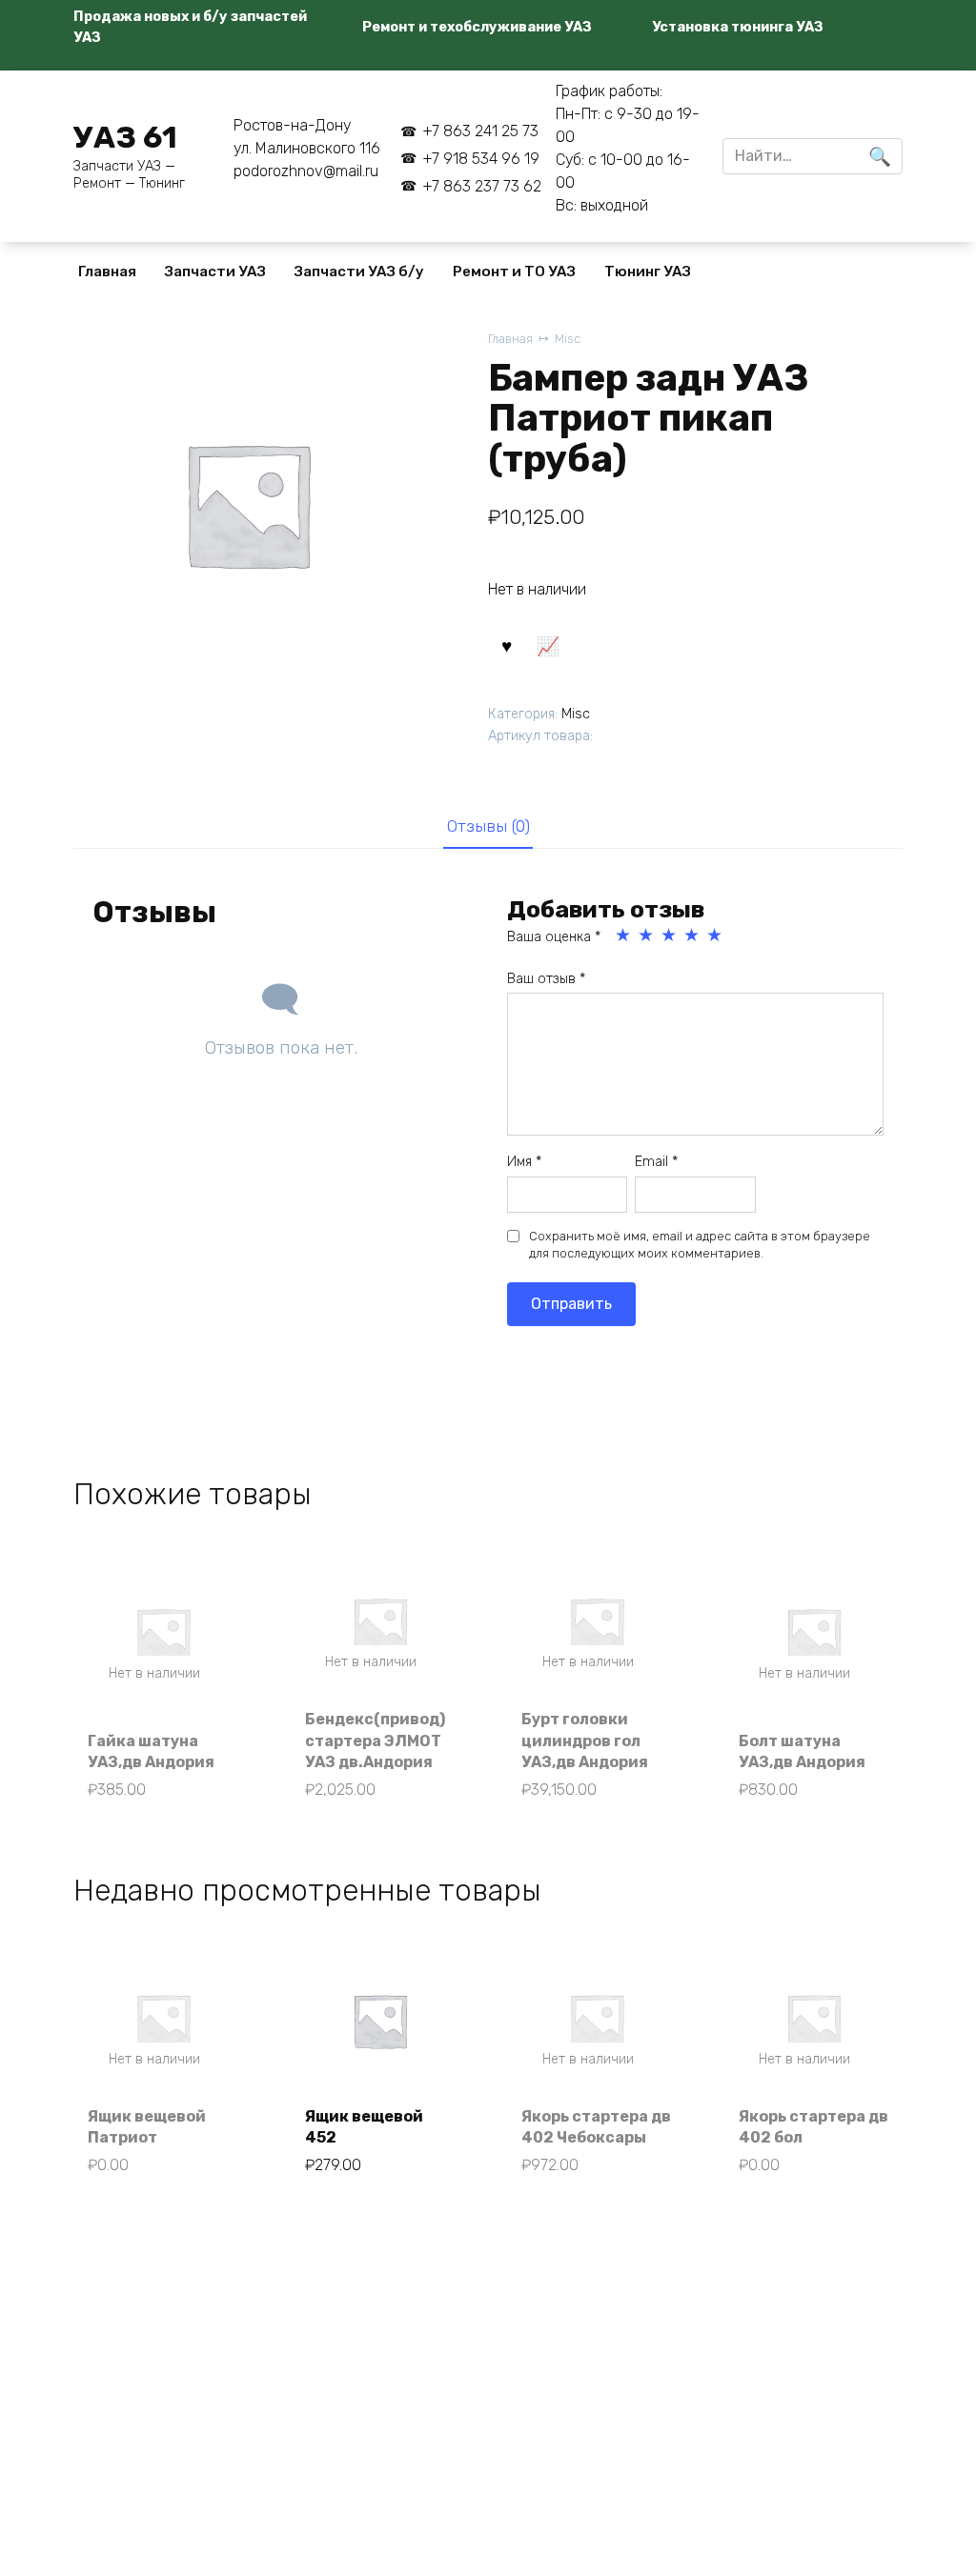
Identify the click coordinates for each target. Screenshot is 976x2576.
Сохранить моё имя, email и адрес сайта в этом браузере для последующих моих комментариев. (700, 1245)
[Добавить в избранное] (506, 644)
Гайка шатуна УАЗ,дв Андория (151, 1751)
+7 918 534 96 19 (480, 159)
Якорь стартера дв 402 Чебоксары (596, 2127)
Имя (524, 1162)
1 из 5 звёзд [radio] (624, 936)
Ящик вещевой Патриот (147, 2127)
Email (656, 1162)
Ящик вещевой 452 (364, 2127)
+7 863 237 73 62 (481, 186)
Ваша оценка (554, 937)
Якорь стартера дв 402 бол (813, 2127)
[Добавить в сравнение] (548, 644)
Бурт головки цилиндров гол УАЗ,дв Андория (585, 1741)
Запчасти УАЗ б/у (359, 272)
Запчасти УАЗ (215, 272)
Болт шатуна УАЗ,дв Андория (802, 1751)
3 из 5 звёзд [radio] (670, 936)
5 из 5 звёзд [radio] (716, 936)
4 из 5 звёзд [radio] (693, 936)
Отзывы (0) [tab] (488, 826)
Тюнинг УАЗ (648, 272)
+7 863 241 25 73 (480, 131)
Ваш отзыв (546, 979)
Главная (107, 272)
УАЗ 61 (125, 137)
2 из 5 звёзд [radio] (647, 936)
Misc (568, 339)
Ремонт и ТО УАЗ (514, 272)
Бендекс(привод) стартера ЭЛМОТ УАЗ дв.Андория (375, 1741)
